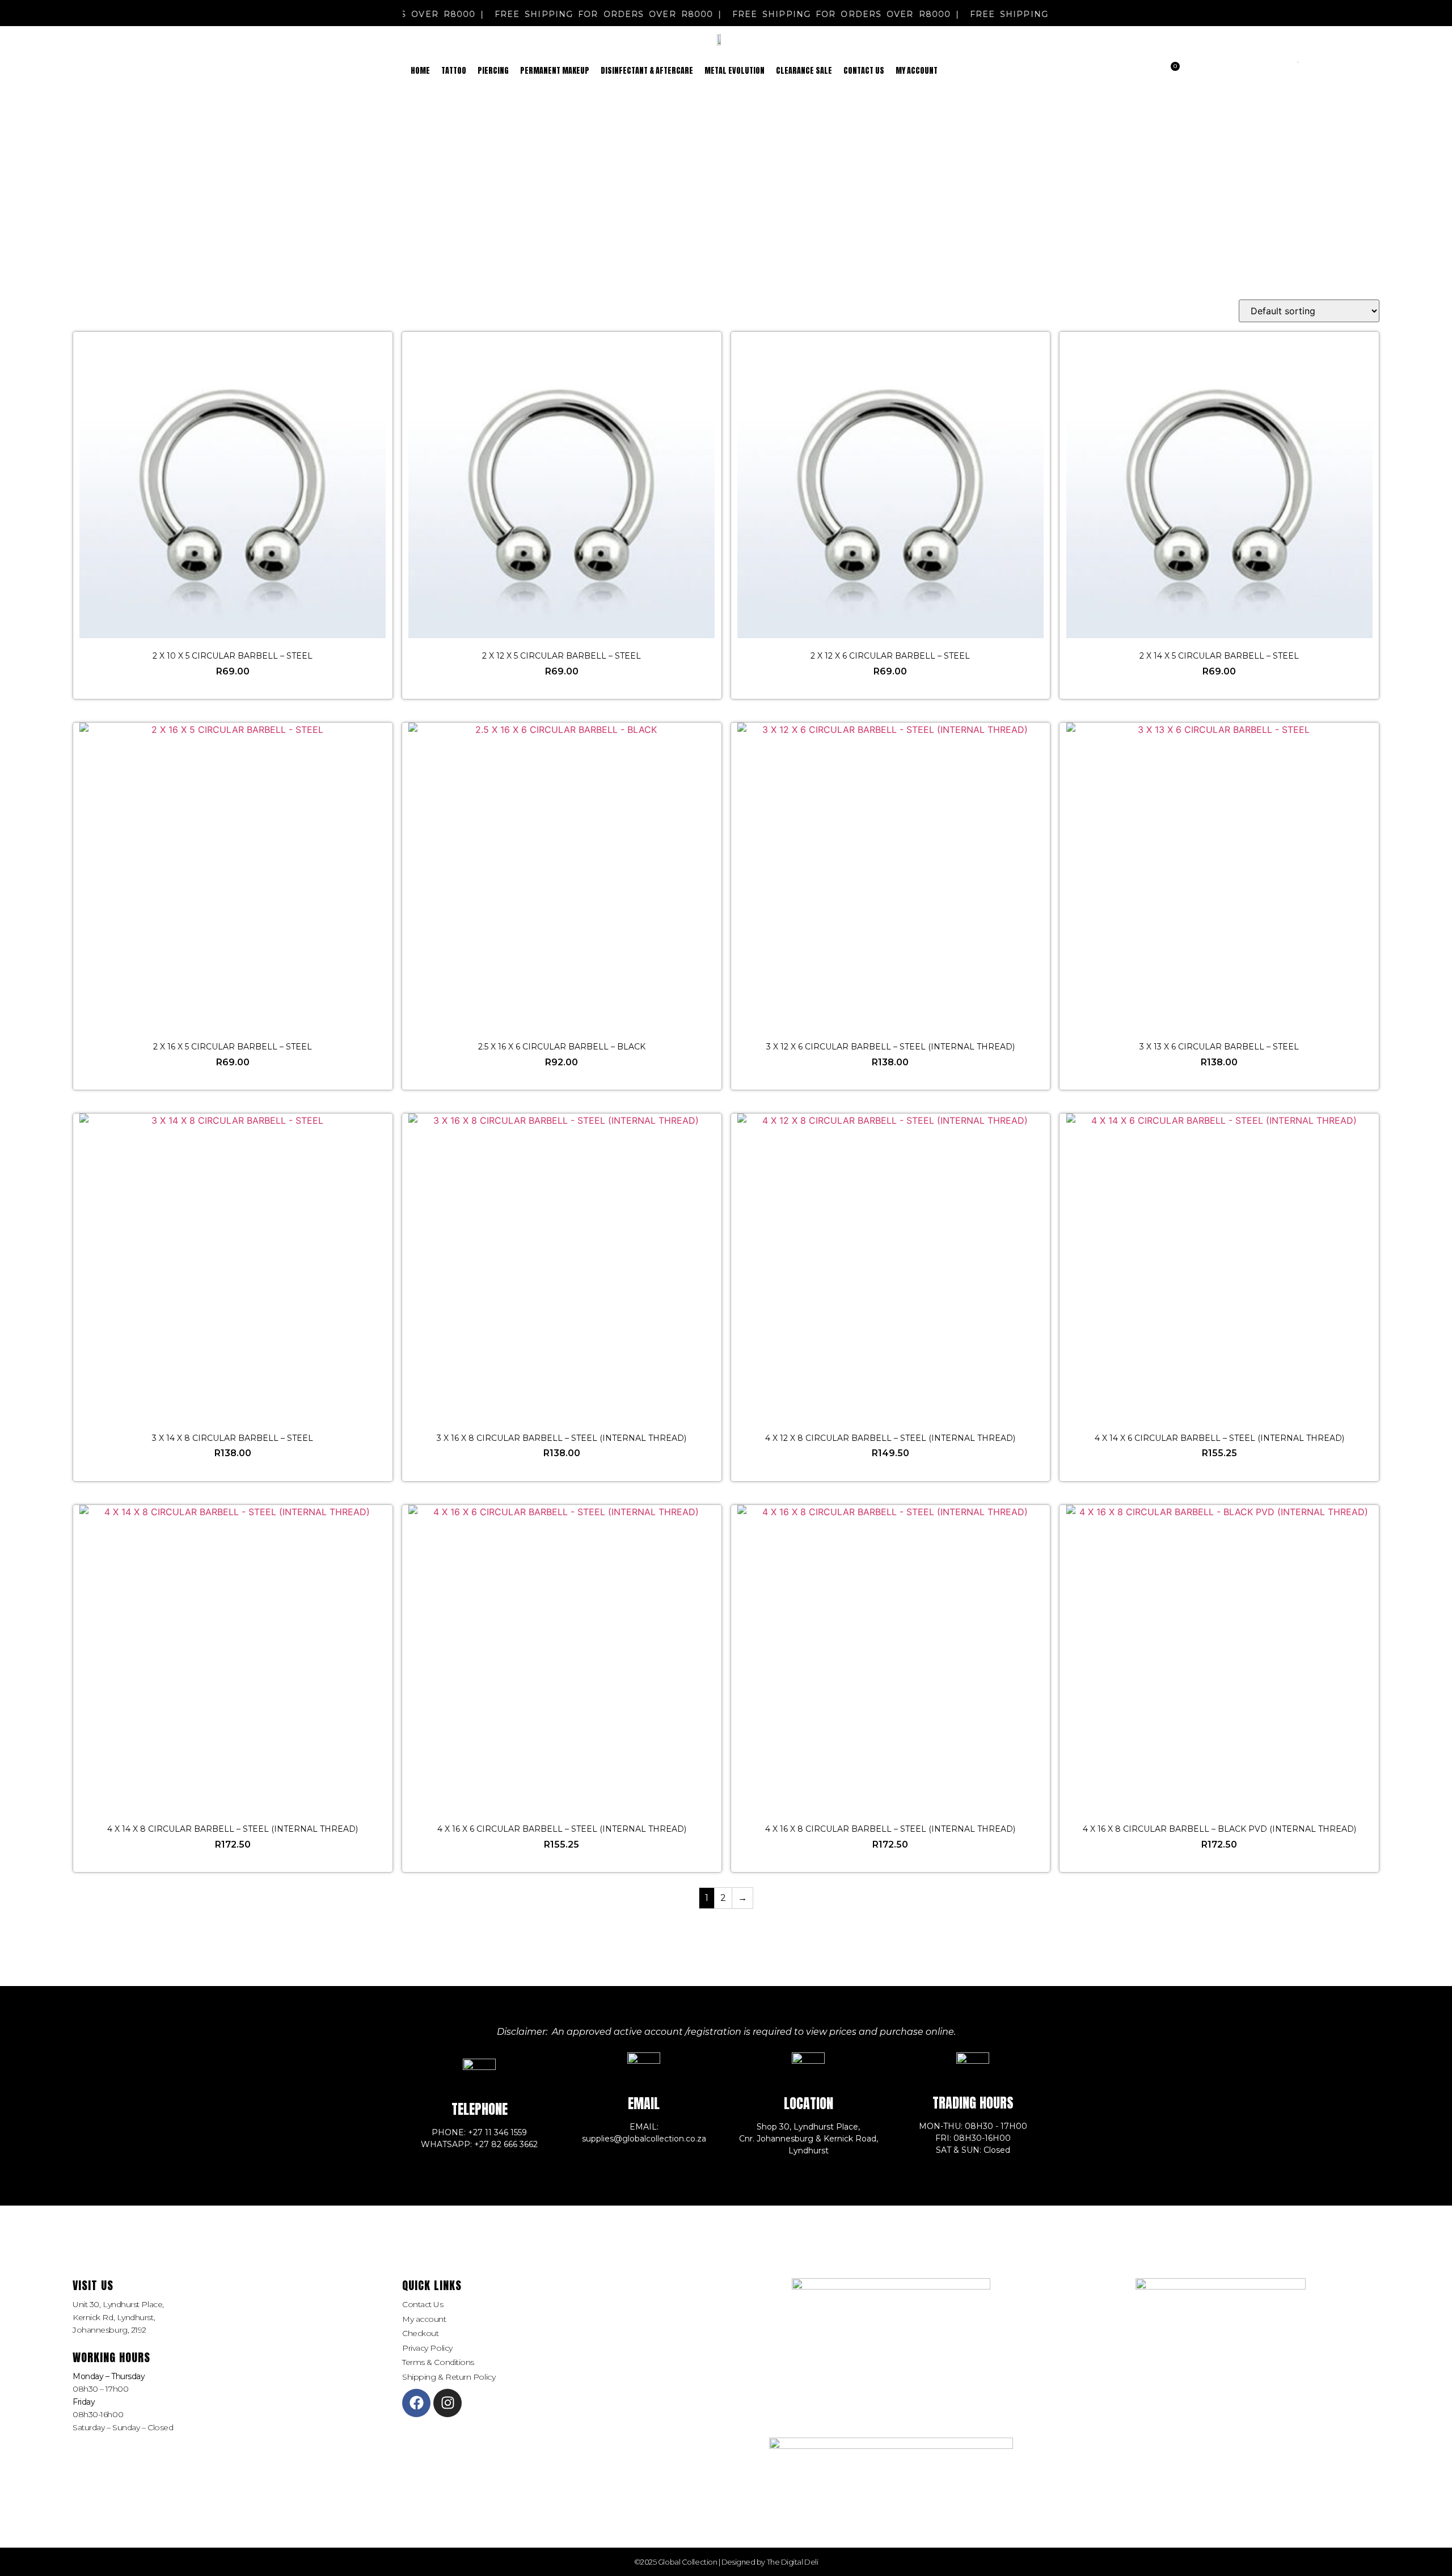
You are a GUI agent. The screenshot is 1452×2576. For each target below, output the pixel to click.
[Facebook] (416, 2403)
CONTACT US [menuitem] (864, 71)
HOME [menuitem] (420, 71)
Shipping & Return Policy (449, 2377)
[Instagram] (448, 2403)
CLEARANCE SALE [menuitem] (804, 71)
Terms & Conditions (438, 2362)
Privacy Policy (427, 2348)
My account (424, 2319)
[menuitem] (454, 71)
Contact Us (423, 2304)
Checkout (420, 2333)
